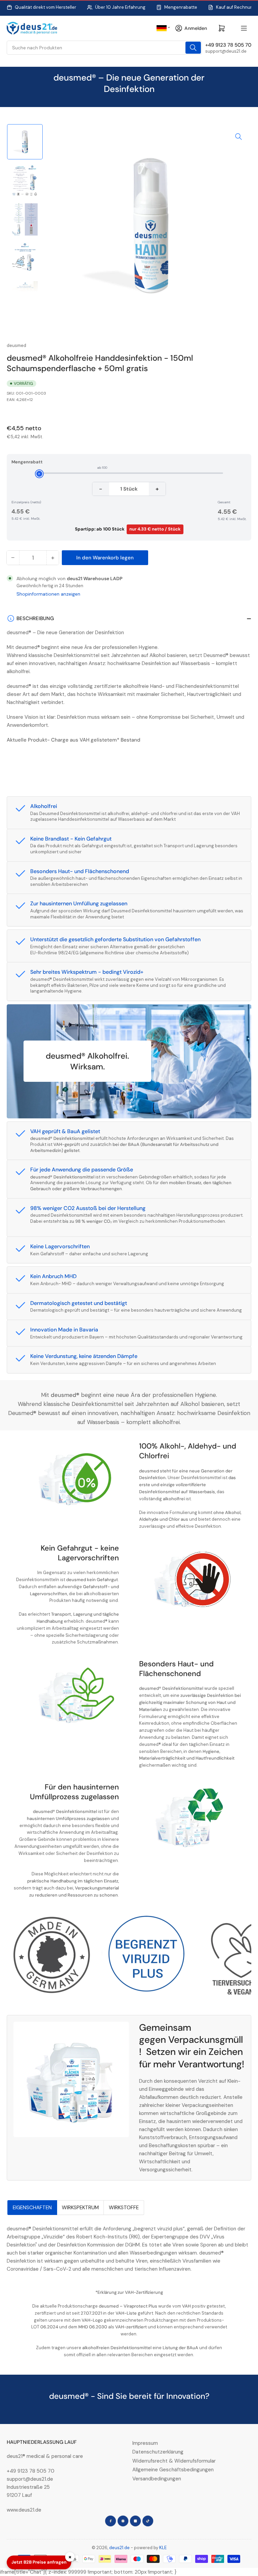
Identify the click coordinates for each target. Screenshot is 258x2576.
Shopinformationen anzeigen (48, 594)
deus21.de (119, 2548)
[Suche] (193, 48)
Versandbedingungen (157, 2479)
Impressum (145, 2443)
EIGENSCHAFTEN (32, 2208)
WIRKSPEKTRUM (80, 2208)
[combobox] (104, 48)
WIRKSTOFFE (124, 2208)
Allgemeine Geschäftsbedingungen (173, 2470)
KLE (163, 2548)
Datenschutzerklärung (158, 2452)
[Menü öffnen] (244, 28)
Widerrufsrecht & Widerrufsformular (174, 2461)
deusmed (16, 345)
